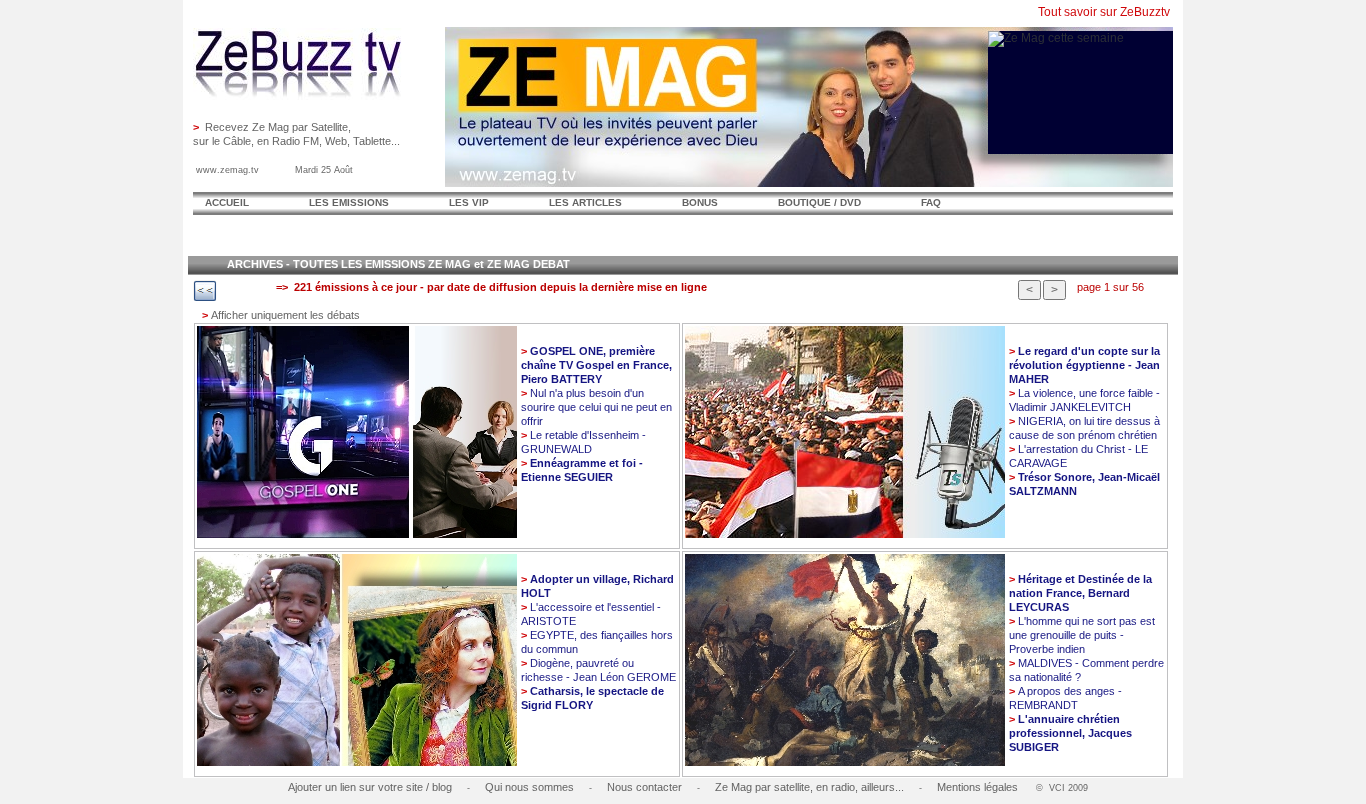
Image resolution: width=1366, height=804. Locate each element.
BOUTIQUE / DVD (819, 202)
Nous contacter (644, 787)
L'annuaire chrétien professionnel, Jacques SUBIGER (1070, 733)
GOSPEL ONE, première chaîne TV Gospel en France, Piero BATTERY (596, 365)
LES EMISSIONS (349, 202)
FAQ (931, 202)
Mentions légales (977, 787)
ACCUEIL (227, 202)
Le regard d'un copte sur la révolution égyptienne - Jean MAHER (1084, 365)
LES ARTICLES (585, 202)
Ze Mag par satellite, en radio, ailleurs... (809, 787)
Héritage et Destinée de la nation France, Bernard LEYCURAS (1080, 593)
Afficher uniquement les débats (281, 315)
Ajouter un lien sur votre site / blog (370, 787)
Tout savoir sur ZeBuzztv (1104, 12)
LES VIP (469, 202)
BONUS (700, 202)
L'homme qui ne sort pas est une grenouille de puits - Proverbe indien (1082, 635)
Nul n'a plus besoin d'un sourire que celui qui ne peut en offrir (596, 407)
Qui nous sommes (529, 787)
